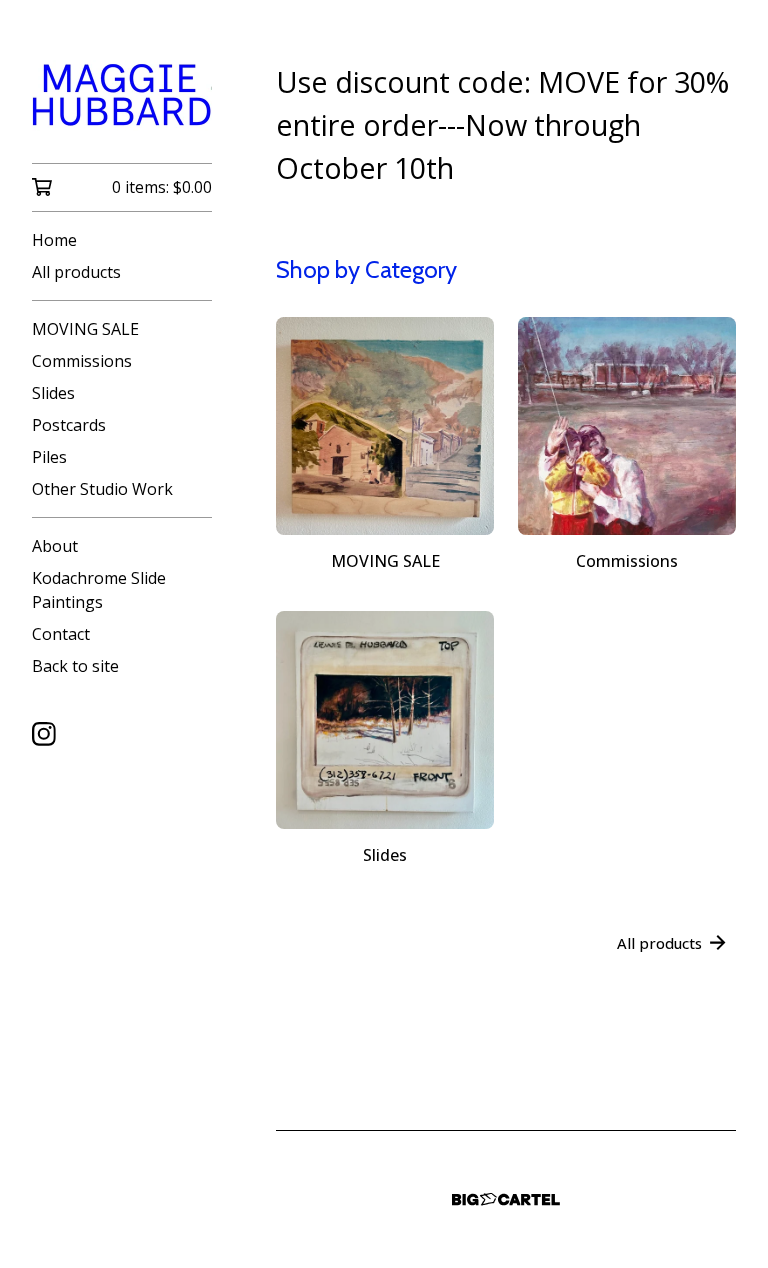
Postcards (69, 425)
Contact (61, 634)
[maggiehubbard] (122, 95)
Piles (49, 457)
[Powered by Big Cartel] (506, 1199)
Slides (53, 393)
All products (76, 272)
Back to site (75, 666)
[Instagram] (44, 734)
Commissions (82, 361)
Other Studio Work (102, 489)
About (55, 546)
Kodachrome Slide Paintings (99, 590)
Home (54, 240)
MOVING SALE (85, 329)
